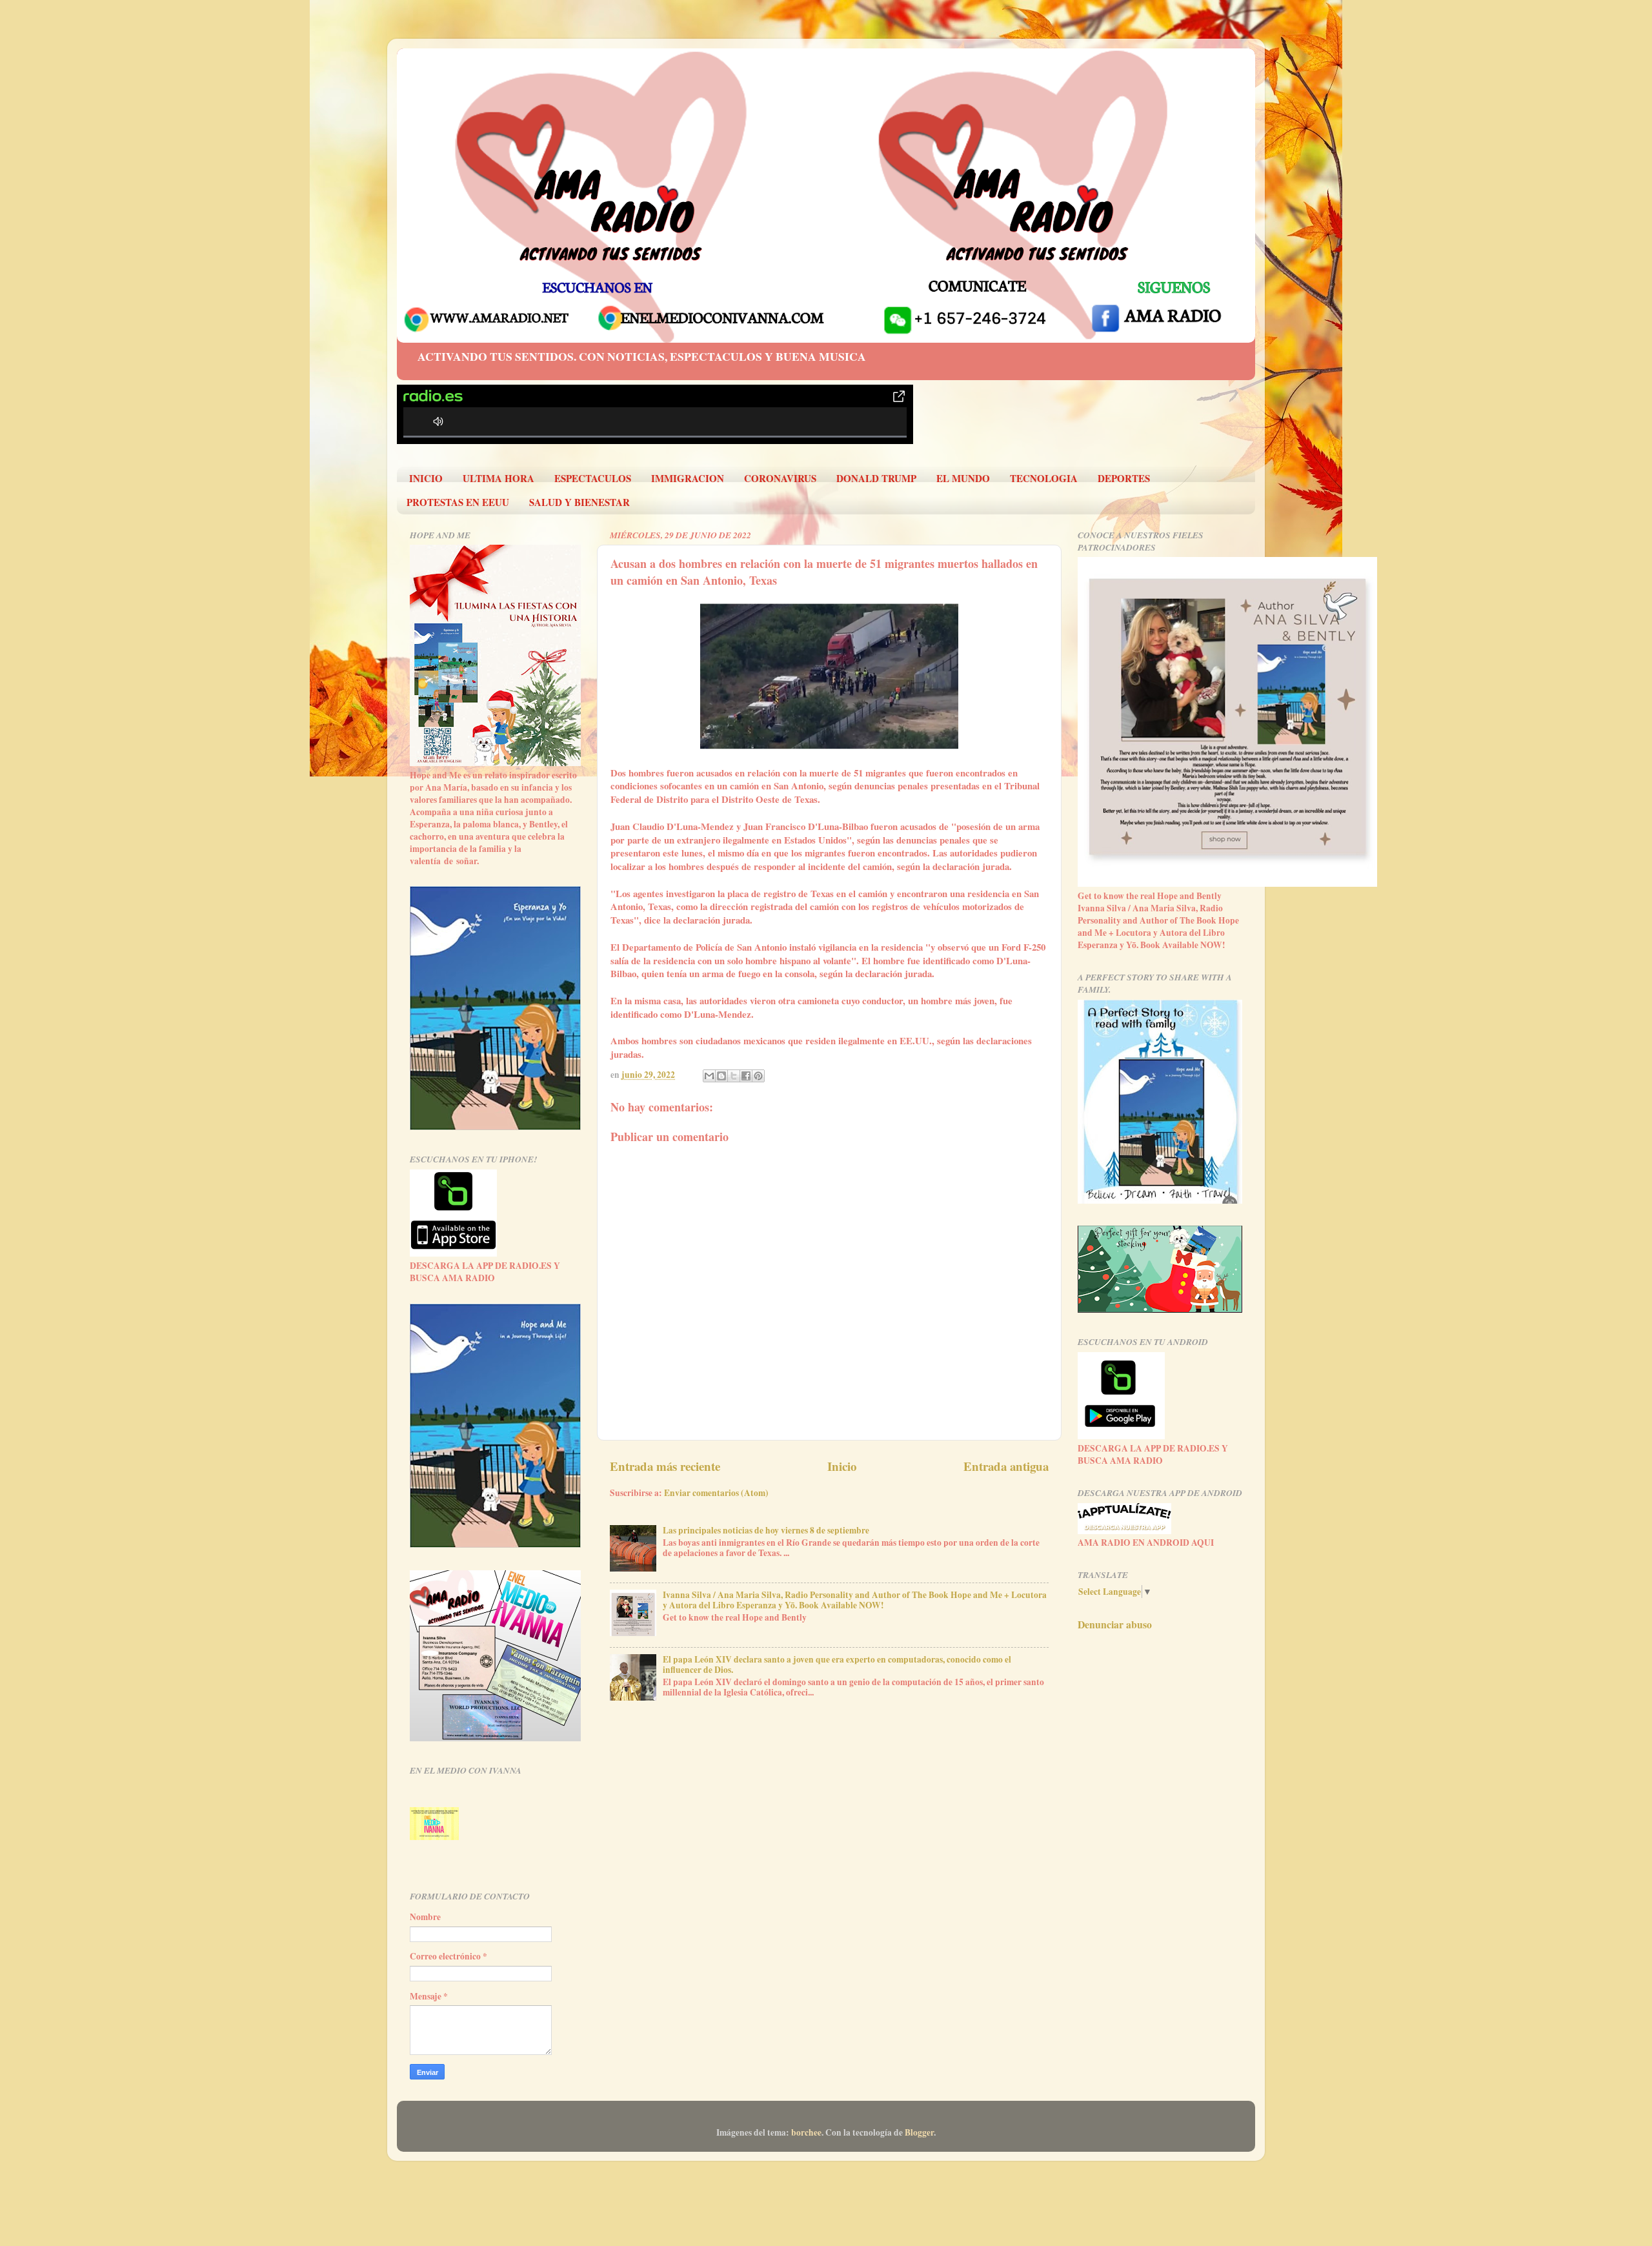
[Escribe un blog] (721, 1076)
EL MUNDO (963, 478)
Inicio (842, 1466)
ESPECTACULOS (593, 478)
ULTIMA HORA (499, 478)
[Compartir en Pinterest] (758, 1076)
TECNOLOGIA (1044, 478)
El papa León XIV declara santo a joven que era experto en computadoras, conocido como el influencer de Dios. (837, 1664)
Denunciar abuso (1115, 1624)
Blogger (919, 2132)
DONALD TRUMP (876, 478)
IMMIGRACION (688, 478)
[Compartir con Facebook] (746, 1076)
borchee (806, 2132)
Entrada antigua (1006, 1466)
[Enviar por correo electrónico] (709, 1076)
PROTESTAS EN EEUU (458, 502)
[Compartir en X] (734, 1076)
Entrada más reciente (665, 1466)
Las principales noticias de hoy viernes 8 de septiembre (766, 1530)
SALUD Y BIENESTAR (579, 502)
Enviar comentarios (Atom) (716, 1493)
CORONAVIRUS (780, 478)
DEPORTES (1124, 478)
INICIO (426, 478)
